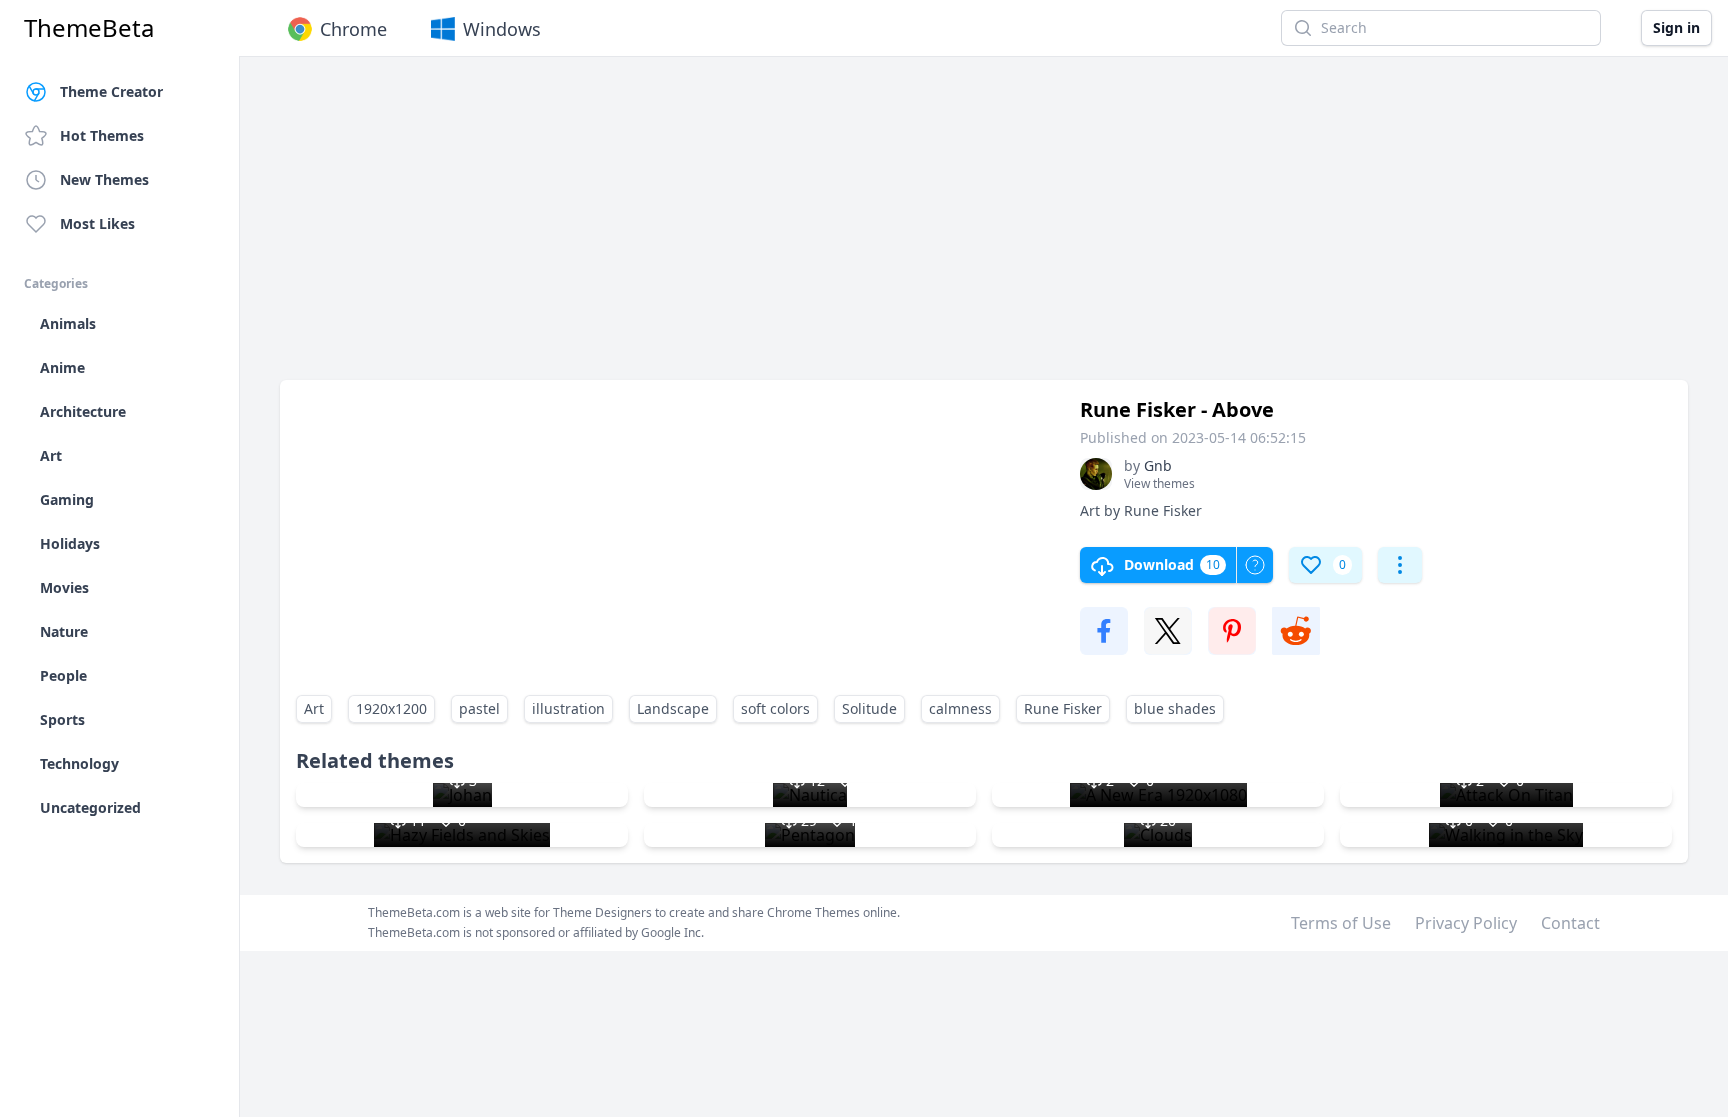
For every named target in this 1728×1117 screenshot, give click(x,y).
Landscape (673, 708)
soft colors (775, 708)
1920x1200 (391, 708)
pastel (479, 708)
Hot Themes (102, 135)
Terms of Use (1341, 923)
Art (314, 708)
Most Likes (97, 223)
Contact (1570, 923)
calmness (960, 708)
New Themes (104, 179)
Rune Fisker (1063, 708)
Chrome (353, 29)
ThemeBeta (89, 28)
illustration (568, 708)
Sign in (1676, 27)
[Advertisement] (880, 228)
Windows (502, 29)
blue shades (1175, 708)
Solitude (869, 708)
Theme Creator (111, 91)
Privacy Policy (1466, 923)
